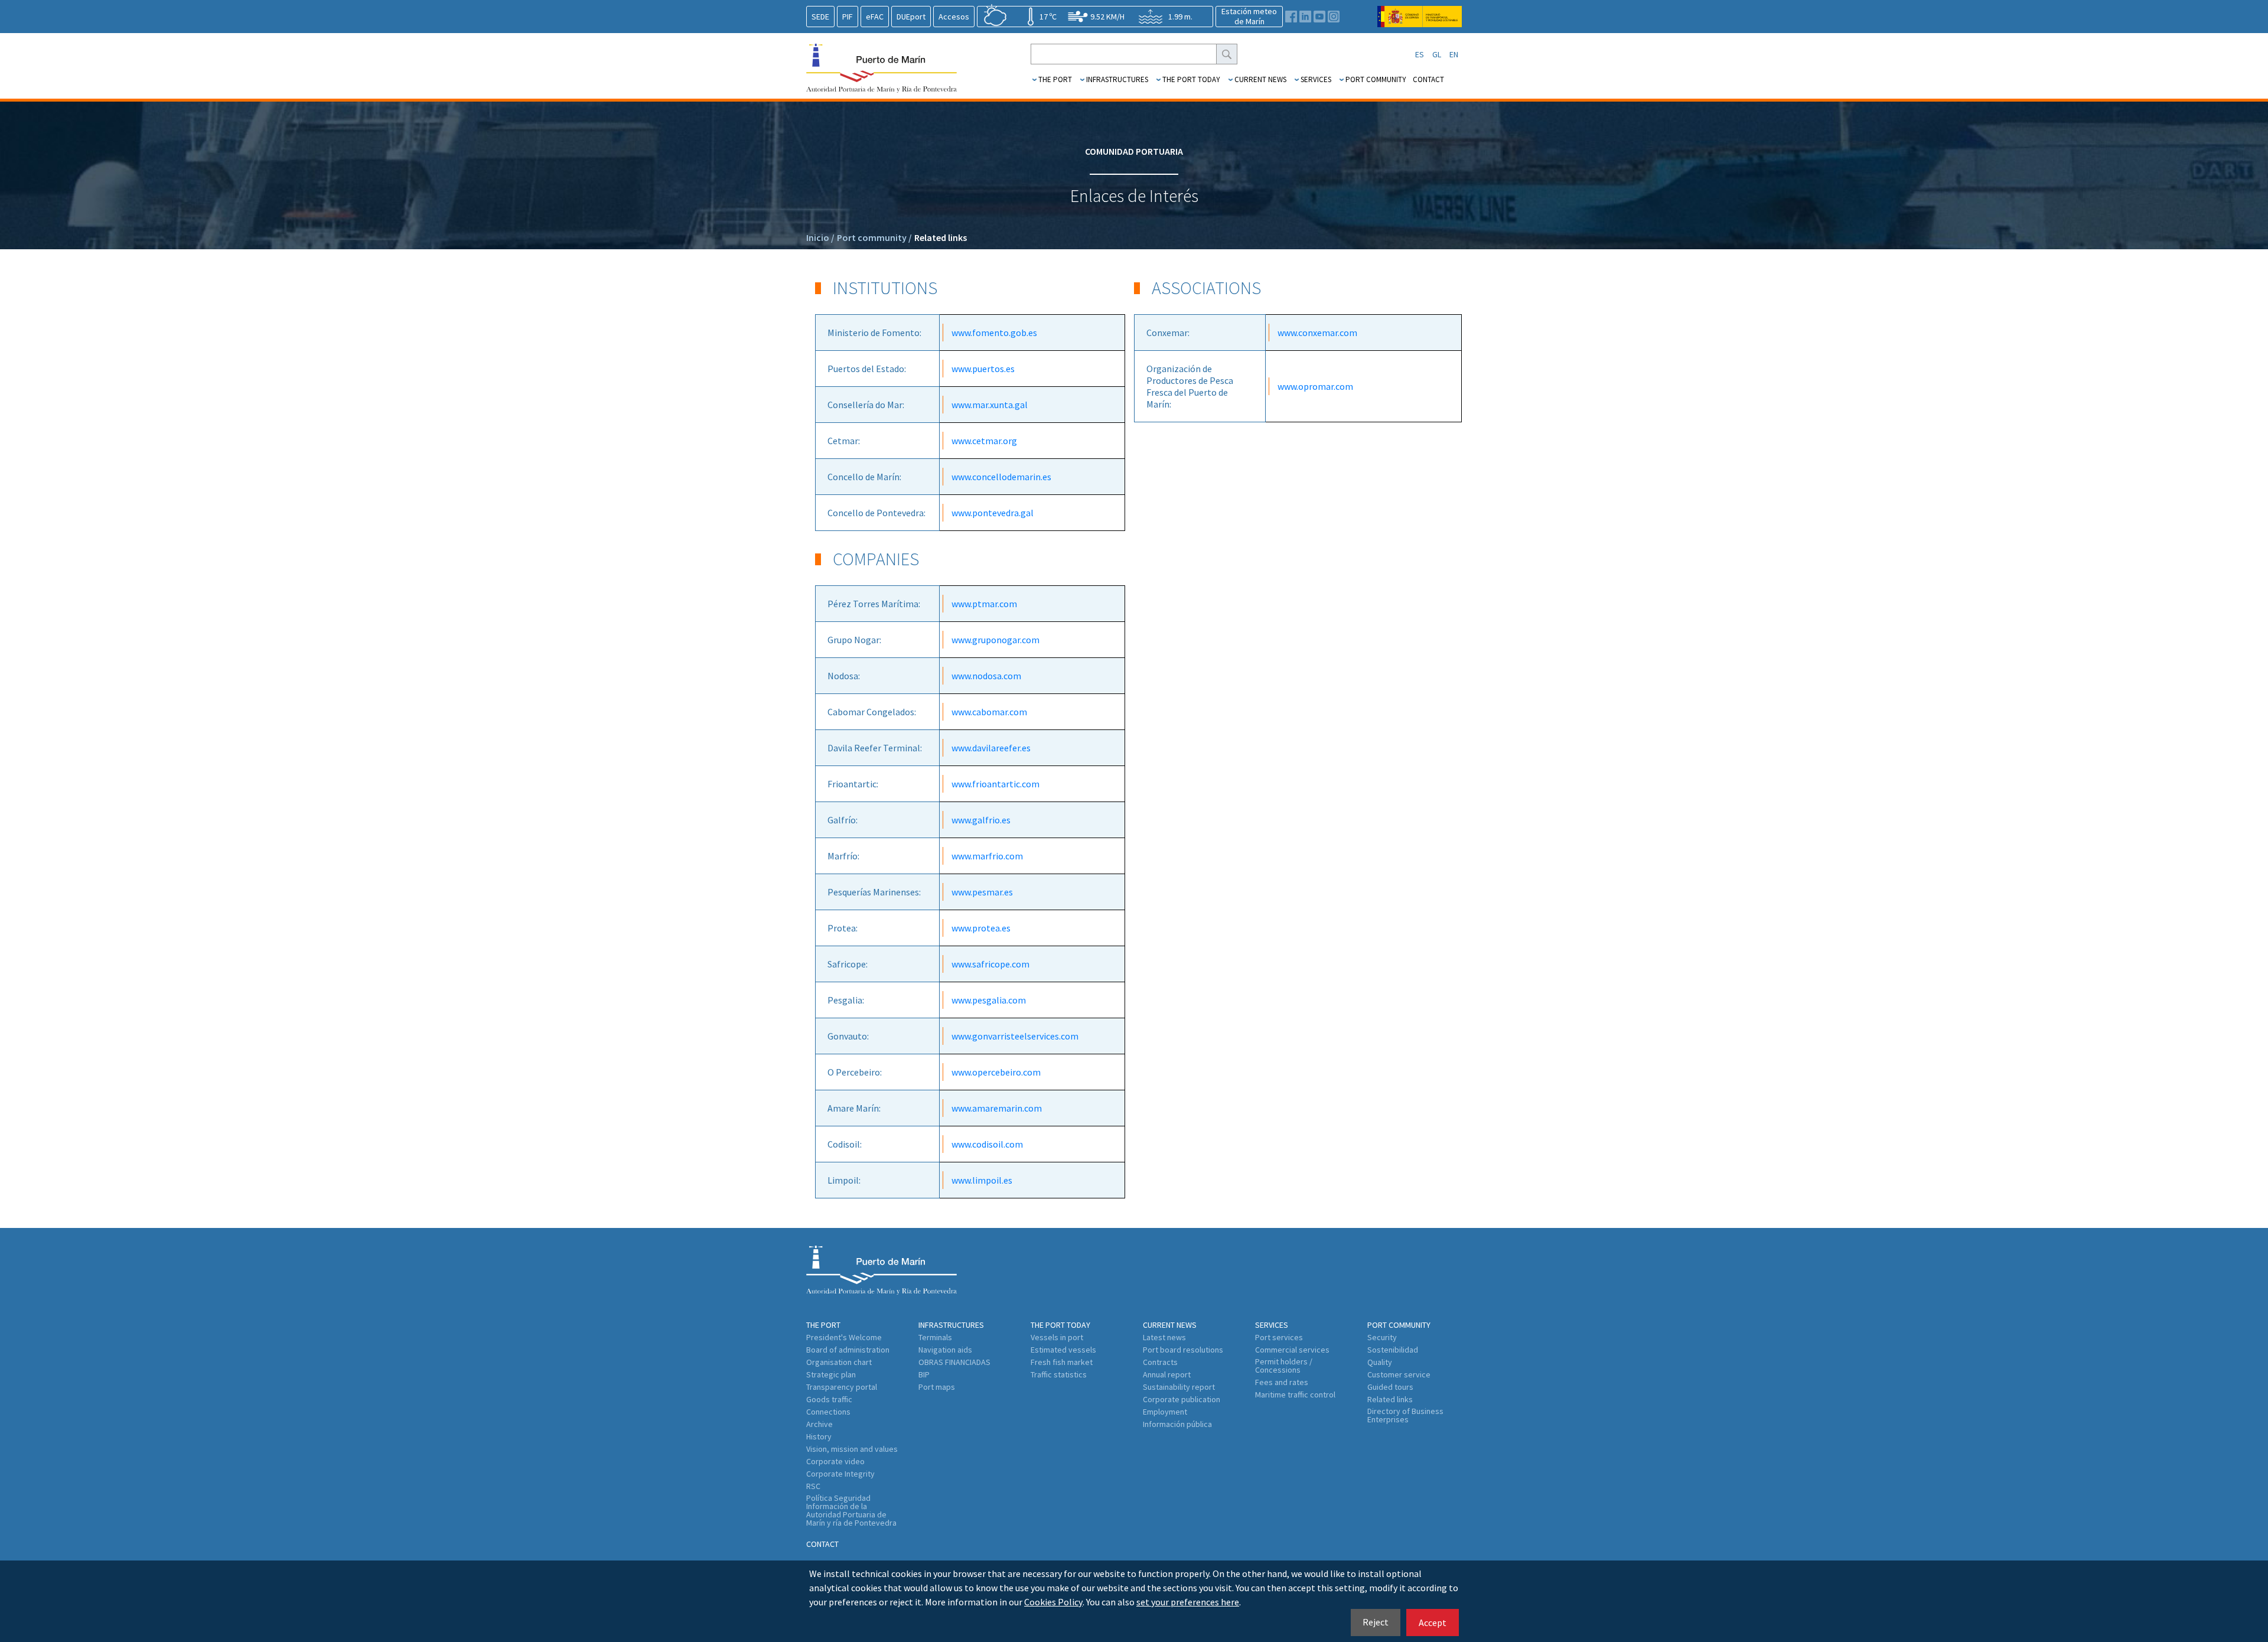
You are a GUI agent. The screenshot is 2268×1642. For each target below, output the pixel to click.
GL (1437, 54)
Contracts (1160, 1362)
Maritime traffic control (1295, 1395)
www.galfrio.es (981, 820)
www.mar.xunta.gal (990, 405)
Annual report (1167, 1374)
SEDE (820, 17)
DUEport (911, 17)
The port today (1191, 79)
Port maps (937, 1387)
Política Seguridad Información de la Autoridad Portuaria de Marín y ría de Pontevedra (851, 1510)
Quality (1380, 1362)
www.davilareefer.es (991, 748)
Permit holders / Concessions (1284, 1366)
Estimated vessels (1063, 1350)
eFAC (875, 17)
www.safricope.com (990, 964)
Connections (828, 1412)
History (819, 1436)
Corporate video (835, 1461)
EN (1454, 54)
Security (1382, 1337)
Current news (1260, 79)
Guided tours (1390, 1387)
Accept (1433, 1623)
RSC (813, 1486)
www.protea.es (981, 928)
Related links (941, 237)
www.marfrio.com (987, 856)
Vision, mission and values (852, 1449)
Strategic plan (831, 1374)
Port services (1279, 1337)
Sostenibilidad (1393, 1350)
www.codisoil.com (987, 1144)
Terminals (935, 1337)
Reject (1376, 1622)
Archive (819, 1424)
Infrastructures (1117, 79)
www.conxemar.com (1317, 333)
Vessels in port (1057, 1337)
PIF (848, 17)
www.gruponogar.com (995, 640)
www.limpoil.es (982, 1180)
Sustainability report (1179, 1387)
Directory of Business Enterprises (1405, 1415)
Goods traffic (829, 1399)
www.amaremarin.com (997, 1108)
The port (1055, 79)
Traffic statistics (1059, 1374)
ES (1420, 54)
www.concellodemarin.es (1001, 477)
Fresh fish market (1062, 1362)
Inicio (820, 237)
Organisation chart (839, 1362)
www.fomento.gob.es (994, 333)
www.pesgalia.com (989, 1000)
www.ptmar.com (984, 604)
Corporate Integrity (840, 1474)
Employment (1165, 1412)
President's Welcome (844, 1337)
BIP (924, 1374)
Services (1316, 79)
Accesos (954, 17)
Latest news (1164, 1337)
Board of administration (848, 1350)
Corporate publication (1182, 1399)
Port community (1376, 79)
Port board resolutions (1183, 1350)
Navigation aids (945, 1350)
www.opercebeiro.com (996, 1072)
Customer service (1399, 1374)
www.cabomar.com (989, 712)
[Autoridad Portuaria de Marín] (1420, 22)
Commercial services (1292, 1350)
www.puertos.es (983, 369)
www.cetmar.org (984, 441)
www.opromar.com (1315, 386)
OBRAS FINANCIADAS (954, 1362)
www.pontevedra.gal (993, 513)
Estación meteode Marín (1249, 16)
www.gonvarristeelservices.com (1015, 1036)
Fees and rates (1282, 1382)
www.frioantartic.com (995, 784)
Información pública (1177, 1424)
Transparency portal (842, 1387)
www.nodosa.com (986, 676)
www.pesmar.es (982, 892)
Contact (1428, 79)
